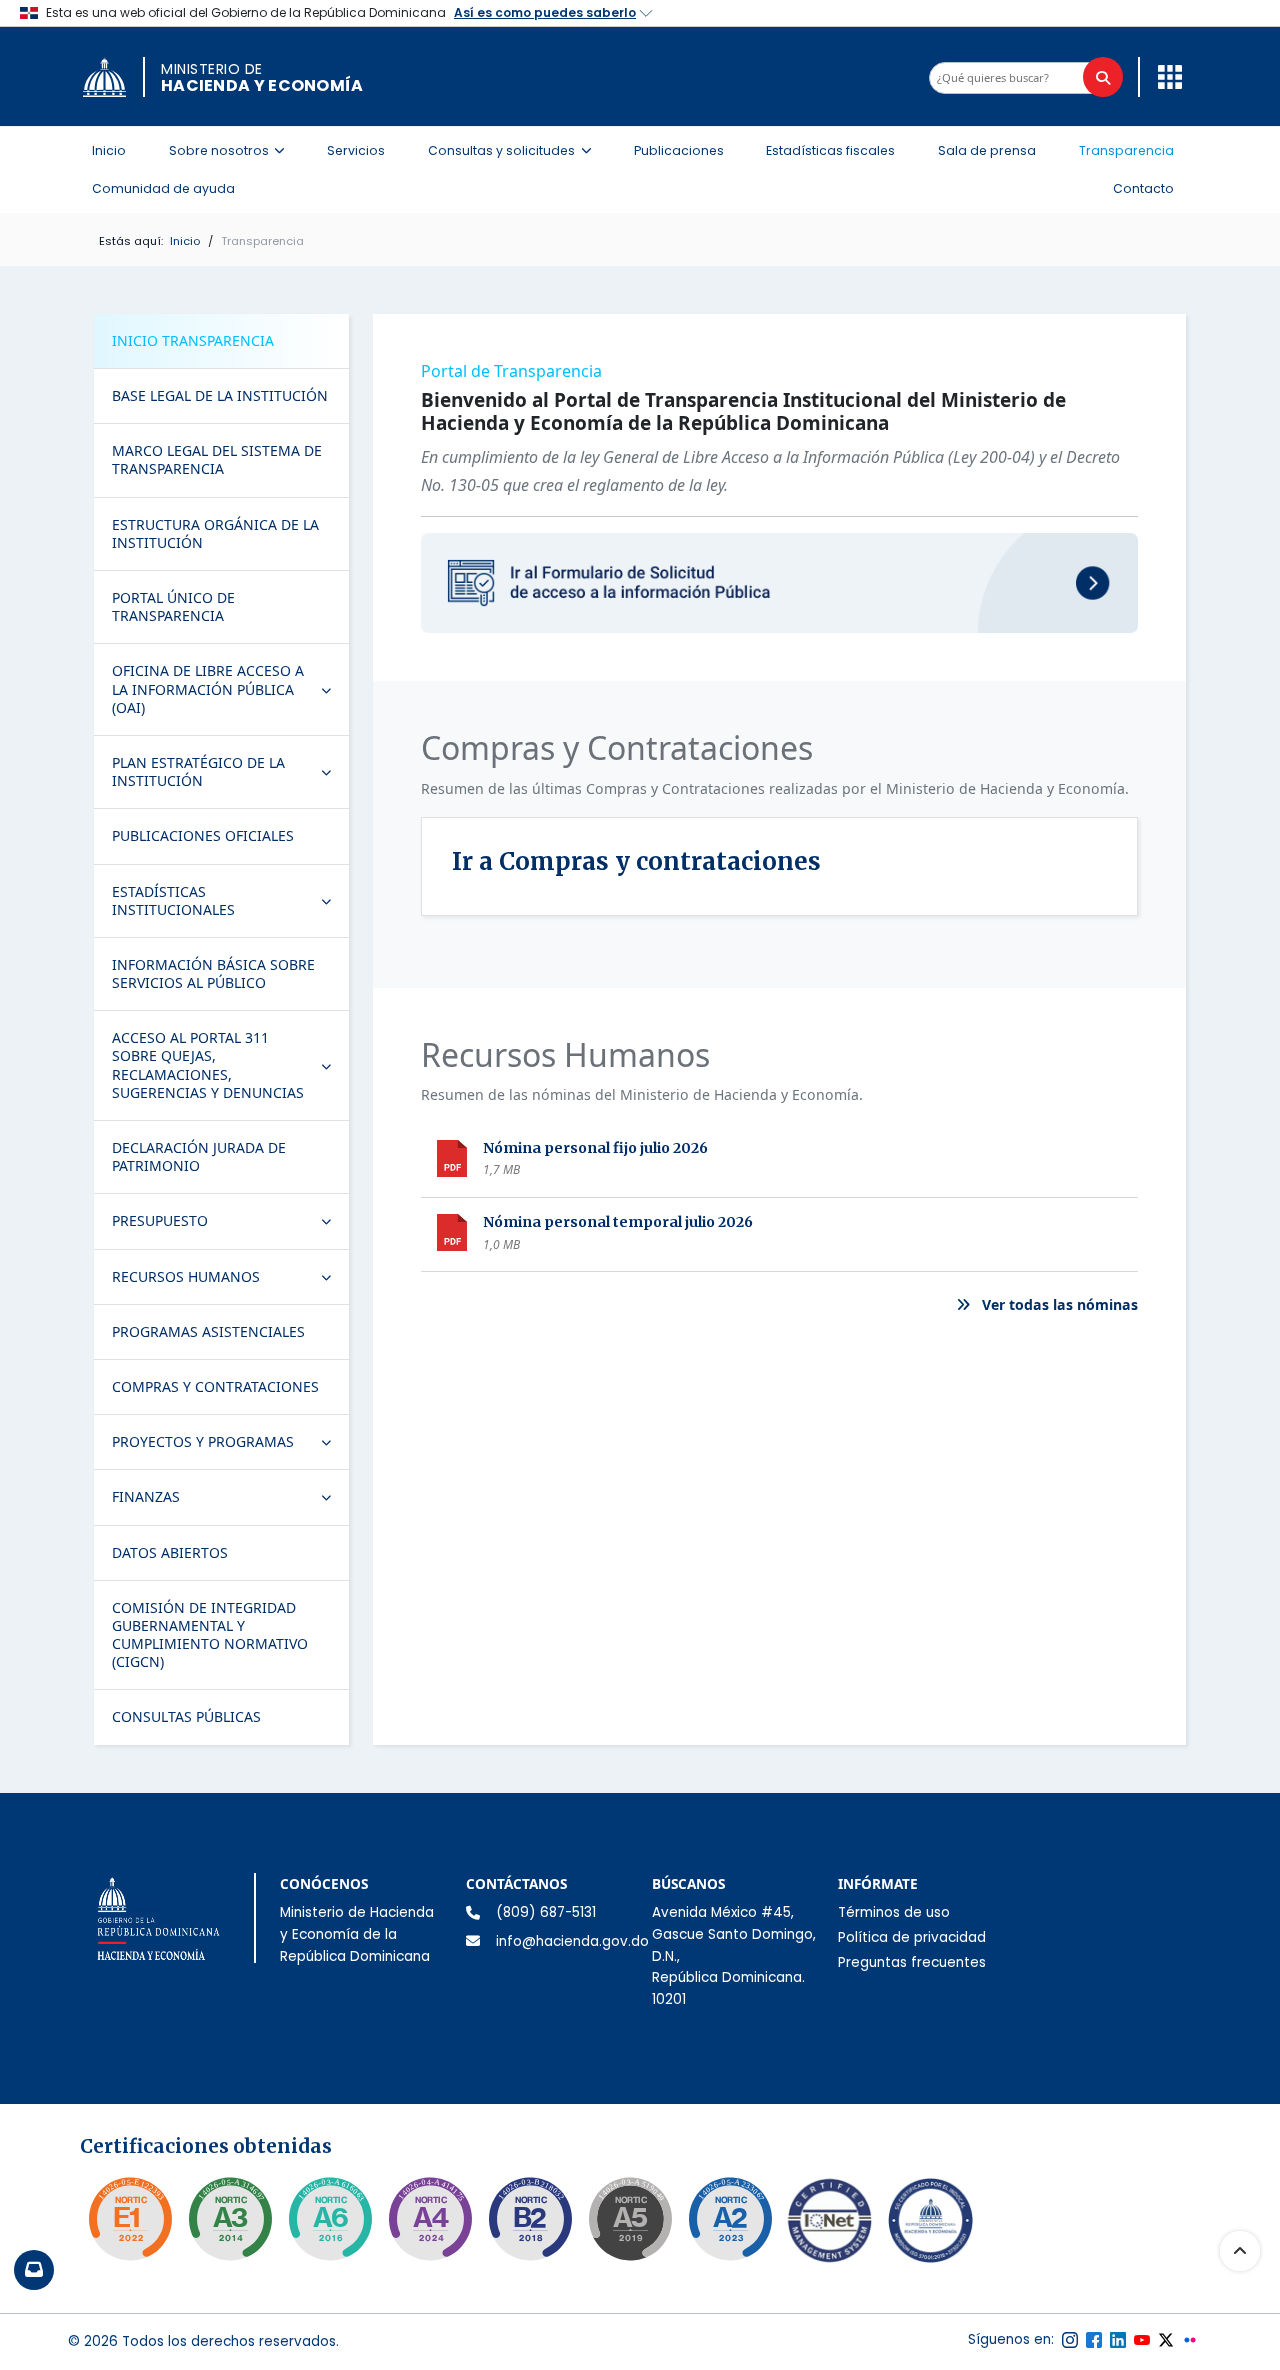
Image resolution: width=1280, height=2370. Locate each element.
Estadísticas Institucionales (230, 900)
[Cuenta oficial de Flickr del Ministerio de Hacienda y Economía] (1190, 2340)
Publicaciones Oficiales (203, 835)
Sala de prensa (987, 150)
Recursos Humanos (230, 1281)
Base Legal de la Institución (220, 395)
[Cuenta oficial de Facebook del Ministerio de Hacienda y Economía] (1094, 2340)
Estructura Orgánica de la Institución (215, 533)
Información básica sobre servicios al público (213, 973)
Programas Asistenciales (208, 1331)
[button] (1165, 76)
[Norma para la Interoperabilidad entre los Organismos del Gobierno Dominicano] (430, 2219)
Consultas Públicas (186, 1716)
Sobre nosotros (233, 150)
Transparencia (1126, 150)
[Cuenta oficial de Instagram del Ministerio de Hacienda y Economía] (1070, 2340)
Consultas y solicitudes (515, 150)
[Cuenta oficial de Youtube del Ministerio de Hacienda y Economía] (1142, 2340)
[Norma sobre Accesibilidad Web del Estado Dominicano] (530, 2219)
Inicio (109, 150)
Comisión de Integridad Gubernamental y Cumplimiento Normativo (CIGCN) (210, 1635)
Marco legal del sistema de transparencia (217, 459)
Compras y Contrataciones (215, 1386)
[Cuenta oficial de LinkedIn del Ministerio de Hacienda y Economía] (1118, 2340)
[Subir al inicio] (1240, 2251)
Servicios (356, 150)
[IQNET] (830, 2225)
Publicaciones (679, 150)
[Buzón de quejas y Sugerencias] (34, 2270)
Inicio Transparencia (193, 340)
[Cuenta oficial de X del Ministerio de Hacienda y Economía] (1166, 2340)
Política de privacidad (912, 1937)
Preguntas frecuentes (912, 1962)
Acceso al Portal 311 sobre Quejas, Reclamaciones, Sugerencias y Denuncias (230, 1065)
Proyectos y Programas (230, 1446)
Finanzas (230, 1501)
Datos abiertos (170, 1552)
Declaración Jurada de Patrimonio (199, 1156)
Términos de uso (894, 1912)
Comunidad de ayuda (163, 188)
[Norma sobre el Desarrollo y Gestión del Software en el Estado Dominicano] (330, 2219)
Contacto (1143, 188)
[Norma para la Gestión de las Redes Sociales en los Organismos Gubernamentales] (130, 2219)
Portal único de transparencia (173, 606)
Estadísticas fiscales (830, 150)
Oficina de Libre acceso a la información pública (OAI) (230, 688)
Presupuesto (230, 1225)
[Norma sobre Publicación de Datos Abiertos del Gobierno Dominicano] (230, 2219)
